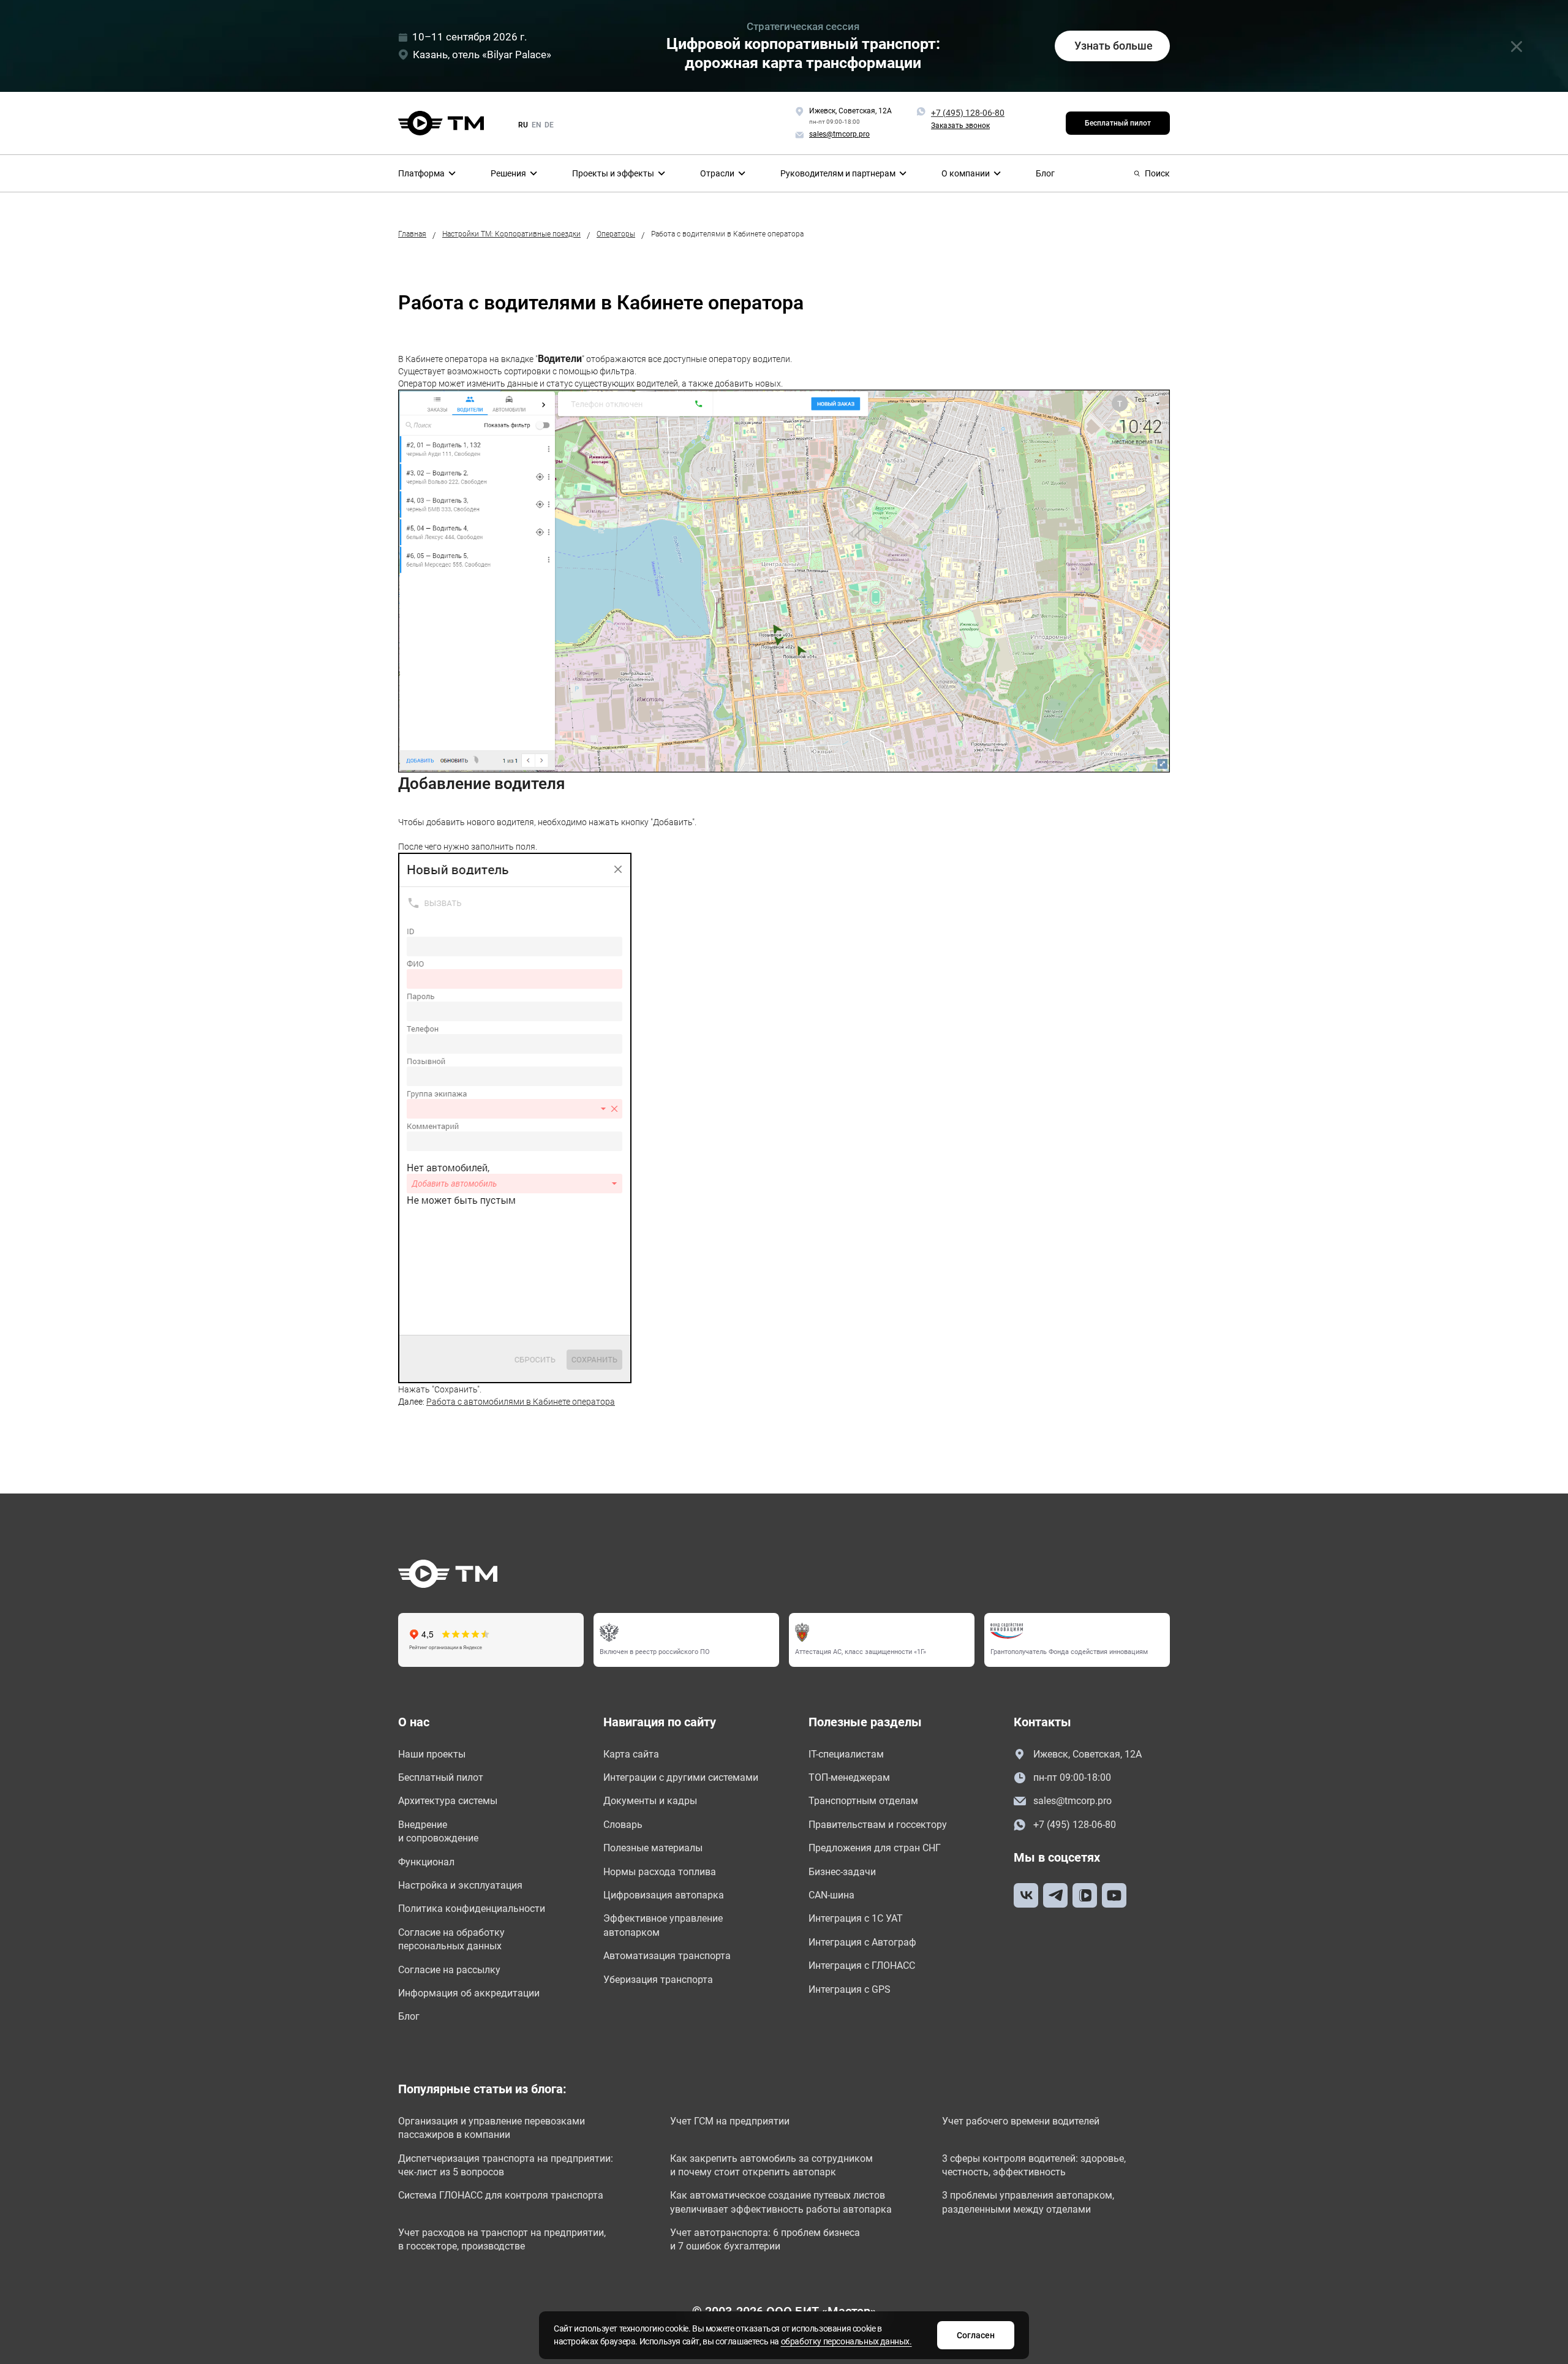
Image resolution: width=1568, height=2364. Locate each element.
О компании (966, 173)
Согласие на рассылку (449, 1970)
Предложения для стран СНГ (875, 1848)
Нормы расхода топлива (660, 1872)
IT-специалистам (846, 1754)
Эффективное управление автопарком (663, 1925)
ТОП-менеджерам (849, 1777)
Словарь (623, 1825)
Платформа (421, 173)
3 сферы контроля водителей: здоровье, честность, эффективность (1034, 2165)
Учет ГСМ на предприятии (730, 2121)
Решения (508, 173)
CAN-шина (831, 1895)
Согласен (976, 2335)
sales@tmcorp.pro (1072, 1801)
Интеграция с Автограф (862, 1942)
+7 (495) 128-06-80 (968, 113)
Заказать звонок (960, 126)
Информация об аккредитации (469, 1993)
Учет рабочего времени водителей (1021, 2121)
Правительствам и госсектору (878, 1825)
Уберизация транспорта (658, 1980)
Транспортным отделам (863, 1801)
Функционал (426, 1862)
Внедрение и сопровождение (438, 1831)
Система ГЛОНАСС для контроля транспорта (501, 2195)
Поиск (1157, 173)
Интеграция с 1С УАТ (856, 1918)
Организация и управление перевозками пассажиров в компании (492, 2128)
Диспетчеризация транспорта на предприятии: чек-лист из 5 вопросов (506, 2165)
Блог (1045, 173)
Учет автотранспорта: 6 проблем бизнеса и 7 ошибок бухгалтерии (765, 2239)
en (536, 125)
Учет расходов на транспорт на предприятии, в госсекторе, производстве (502, 2239)
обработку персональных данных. (846, 2341)
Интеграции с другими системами (681, 1777)
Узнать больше (1114, 46)
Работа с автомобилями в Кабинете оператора (521, 1402)
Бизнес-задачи (842, 1872)
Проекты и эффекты (613, 173)
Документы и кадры (650, 1801)
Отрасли (717, 173)
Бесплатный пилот (1118, 123)
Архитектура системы (448, 1801)
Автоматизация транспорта (667, 1956)
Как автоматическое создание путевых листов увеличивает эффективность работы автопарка (781, 2202)
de (549, 125)
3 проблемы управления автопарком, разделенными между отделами (1028, 2202)
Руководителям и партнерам (838, 173)
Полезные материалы (653, 1848)
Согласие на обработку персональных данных (451, 1939)
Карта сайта (631, 1754)
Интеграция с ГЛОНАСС (862, 1966)
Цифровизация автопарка (664, 1895)
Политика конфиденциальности (472, 1909)
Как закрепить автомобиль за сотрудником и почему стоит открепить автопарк (771, 2165)
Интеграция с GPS (850, 1989)
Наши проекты (432, 1754)
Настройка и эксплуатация (460, 1885)
